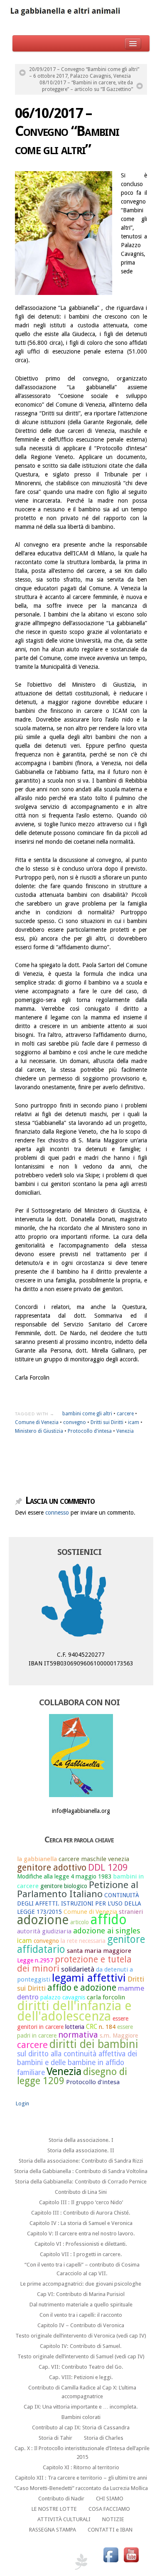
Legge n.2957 (35, 1960)
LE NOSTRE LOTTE (54, 2509)
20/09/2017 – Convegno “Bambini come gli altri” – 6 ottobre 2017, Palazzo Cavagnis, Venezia (84, 73)
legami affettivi (89, 1978)
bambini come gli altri (87, 1414)
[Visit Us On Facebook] (111, 2554)
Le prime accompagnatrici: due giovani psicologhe (81, 2284)
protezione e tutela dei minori (74, 1964)
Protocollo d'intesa (90, 1431)
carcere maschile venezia (94, 1859)
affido (109, 1920)
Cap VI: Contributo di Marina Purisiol (81, 2294)
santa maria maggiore (99, 1951)
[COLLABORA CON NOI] (81, 1756)
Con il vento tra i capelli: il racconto (81, 2315)
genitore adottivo (52, 1868)
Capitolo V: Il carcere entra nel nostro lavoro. (81, 2233)
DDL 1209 (108, 1867)
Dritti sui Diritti (107, 1422)
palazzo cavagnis (63, 1997)
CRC (92, 2027)
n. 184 (107, 2027)
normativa (78, 2035)
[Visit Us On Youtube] (131, 2554)
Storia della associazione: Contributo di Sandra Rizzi (81, 2161)
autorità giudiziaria (44, 1931)
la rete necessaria (83, 1941)
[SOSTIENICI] (81, 1602)
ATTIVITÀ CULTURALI (64, 2519)
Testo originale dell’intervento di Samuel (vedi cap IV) (81, 2356)
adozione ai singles (107, 1931)
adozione (43, 1920)
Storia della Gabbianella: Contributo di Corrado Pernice (81, 2182)
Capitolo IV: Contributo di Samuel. (81, 2346)
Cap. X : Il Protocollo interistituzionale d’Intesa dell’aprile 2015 (82, 2453)
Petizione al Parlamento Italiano (78, 1890)
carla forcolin (106, 1997)
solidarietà (78, 1969)
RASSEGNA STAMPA (53, 2530)
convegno (75, 1422)
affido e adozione (82, 1988)
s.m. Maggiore (119, 2036)
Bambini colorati (81, 2417)
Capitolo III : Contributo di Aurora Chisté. (81, 2213)
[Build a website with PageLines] (81, 2561)
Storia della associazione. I (81, 2140)
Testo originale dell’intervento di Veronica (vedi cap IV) (81, 2336)
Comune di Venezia (37, 1422)
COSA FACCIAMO (109, 2509)
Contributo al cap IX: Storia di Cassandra (81, 2427)
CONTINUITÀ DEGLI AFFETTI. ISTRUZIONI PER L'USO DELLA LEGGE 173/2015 (79, 1903)
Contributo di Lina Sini (81, 2192)
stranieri (131, 1912)
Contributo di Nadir (61, 2499)
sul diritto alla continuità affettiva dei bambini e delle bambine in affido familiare (77, 2063)
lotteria (75, 2027)
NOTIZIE (113, 2519)
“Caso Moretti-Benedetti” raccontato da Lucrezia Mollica (81, 2488)
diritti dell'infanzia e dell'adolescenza (74, 2011)
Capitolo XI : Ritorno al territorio (81, 2467)
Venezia (125, 1431)
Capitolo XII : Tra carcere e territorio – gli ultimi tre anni (81, 2478)
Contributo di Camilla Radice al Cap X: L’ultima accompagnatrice (82, 2392)
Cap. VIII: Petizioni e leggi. (81, 2377)
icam (134, 1422)
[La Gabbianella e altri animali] (81, 12)
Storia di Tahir (55, 2438)
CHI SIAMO (110, 2499)
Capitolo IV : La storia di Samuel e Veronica (81, 2223)
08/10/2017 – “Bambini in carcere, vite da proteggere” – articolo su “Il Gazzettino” (86, 86)
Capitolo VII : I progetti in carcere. (81, 2254)
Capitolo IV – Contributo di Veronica (81, 2325)
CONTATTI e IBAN (110, 2530)
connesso (57, 1513)
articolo (80, 1922)
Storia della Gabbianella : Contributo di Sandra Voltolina (81, 2171)
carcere (125, 1414)
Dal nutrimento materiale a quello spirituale (81, 2305)
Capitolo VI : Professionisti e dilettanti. (81, 2244)
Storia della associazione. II (81, 2150)
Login (22, 2103)
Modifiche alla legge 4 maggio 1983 (64, 1876)
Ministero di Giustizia (39, 1431)
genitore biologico (64, 1886)
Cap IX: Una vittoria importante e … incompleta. (81, 2407)
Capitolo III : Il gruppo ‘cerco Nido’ (81, 2202)
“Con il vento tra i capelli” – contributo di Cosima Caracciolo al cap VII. (82, 2269)
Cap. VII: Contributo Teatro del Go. (81, 2367)
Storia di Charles (104, 2438)
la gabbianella (37, 1859)
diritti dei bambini (94, 2044)
